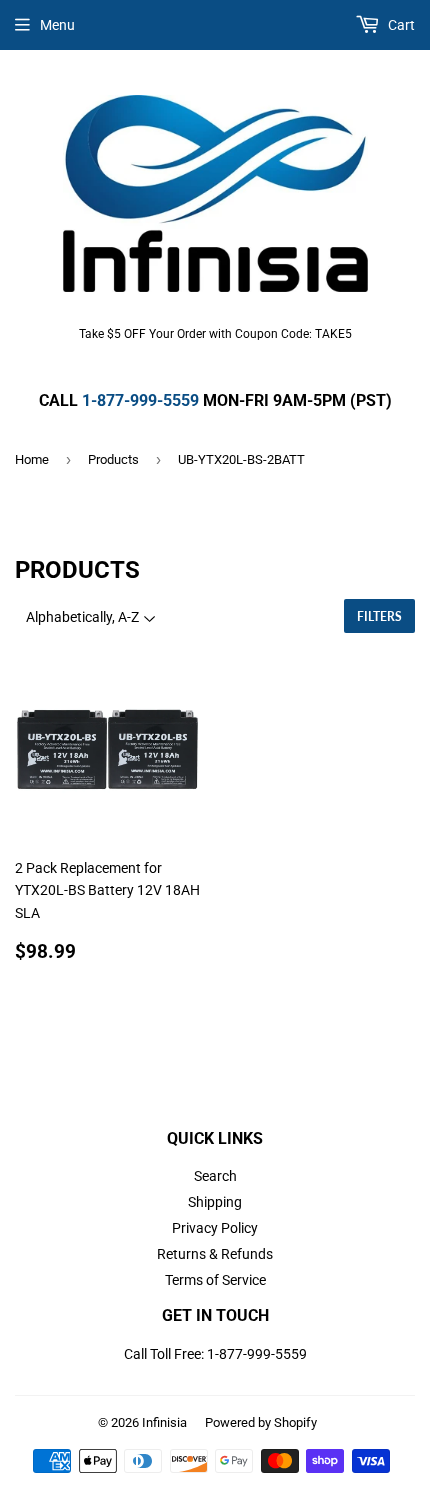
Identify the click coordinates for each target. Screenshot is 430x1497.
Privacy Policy (215, 1228)
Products (113, 459)
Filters (379, 616)
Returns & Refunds (215, 1254)
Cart (400, 25)
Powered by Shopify (261, 1422)
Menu (57, 25)
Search (215, 1176)
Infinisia (164, 1422)
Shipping (215, 1202)
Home (32, 459)
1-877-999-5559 (140, 400)
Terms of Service (215, 1280)
